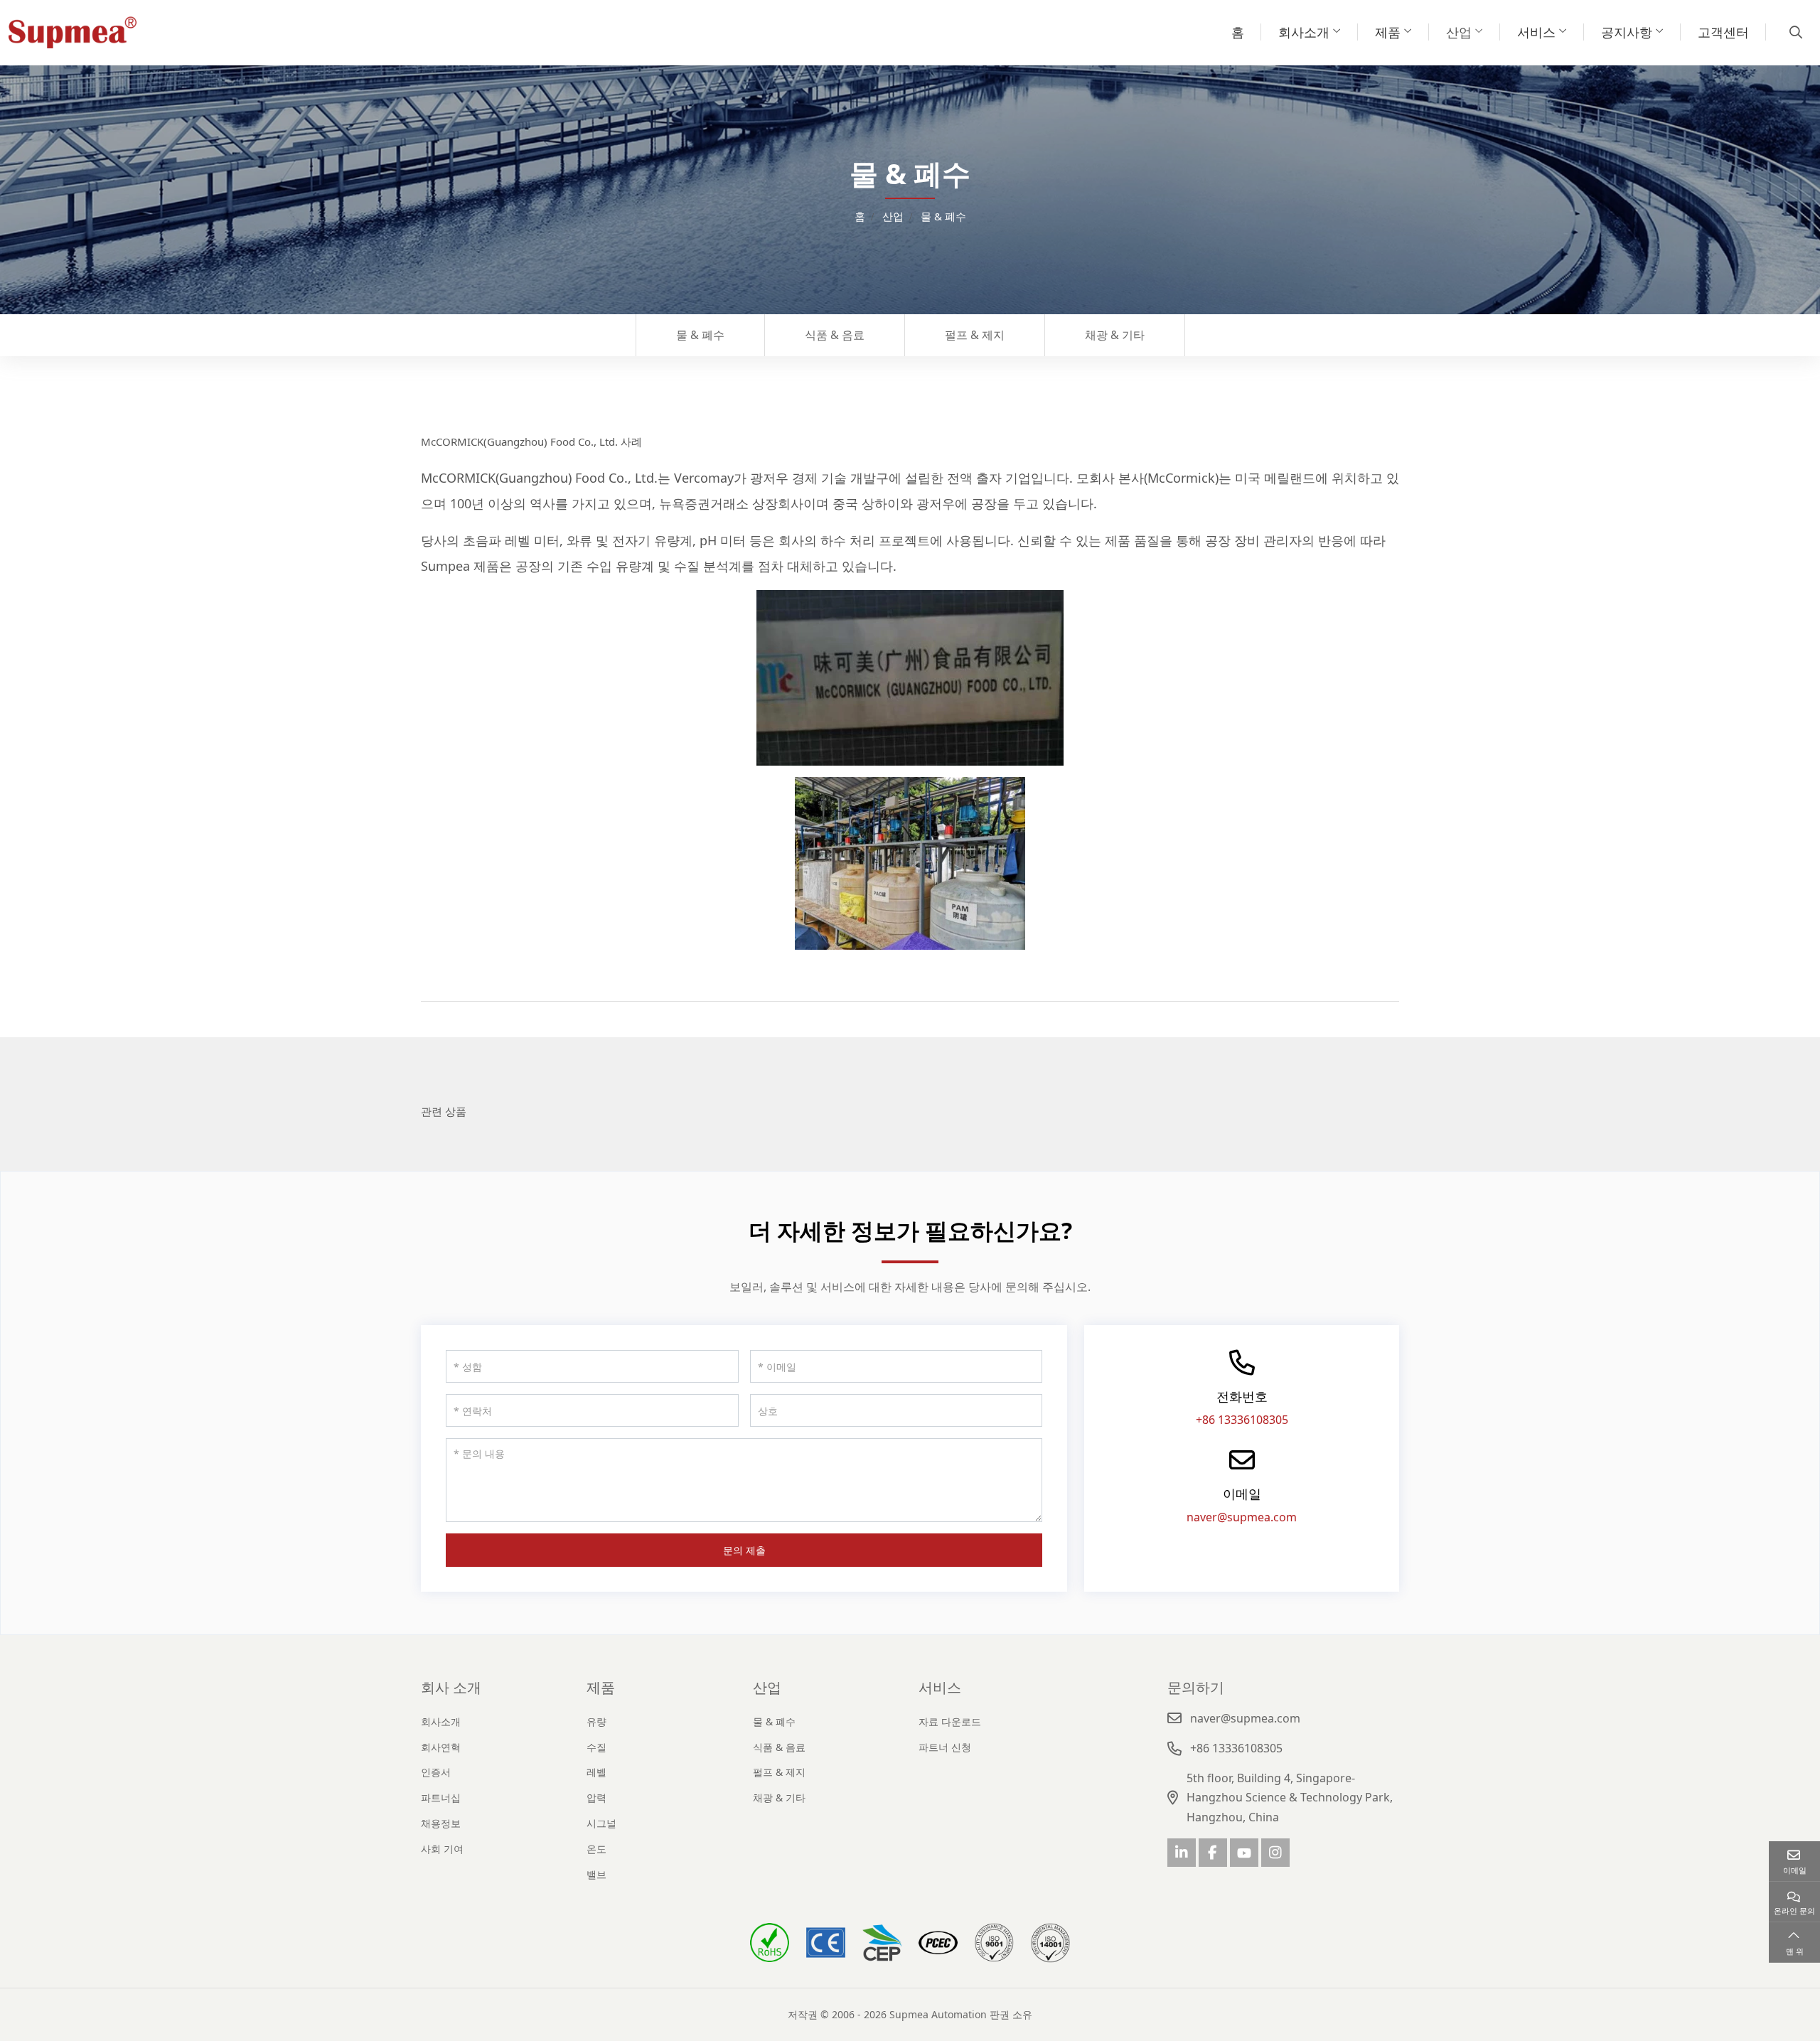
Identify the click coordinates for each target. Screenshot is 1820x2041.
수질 (596, 1747)
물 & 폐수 (700, 335)
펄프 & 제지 (975, 335)
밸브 (596, 1874)
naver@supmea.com (1242, 1517)
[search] (1794, 32)
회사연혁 (441, 1747)
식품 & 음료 (835, 335)
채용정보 (441, 1823)
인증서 (436, 1772)
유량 (596, 1721)
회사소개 (1304, 32)
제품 (1388, 32)
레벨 (596, 1772)
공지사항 (1627, 32)
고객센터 (1723, 32)
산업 (1459, 32)
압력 (596, 1798)
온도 (596, 1849)
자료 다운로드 (950, 1721)
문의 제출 (744, 1550)
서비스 (1536, 32)
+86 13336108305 (1242, 1420)
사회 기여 (442, 1849)
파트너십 (441, 1798)
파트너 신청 (945, 1747)
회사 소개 (451, 1687)
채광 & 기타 (1115, 335)
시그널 (601, 1823)
